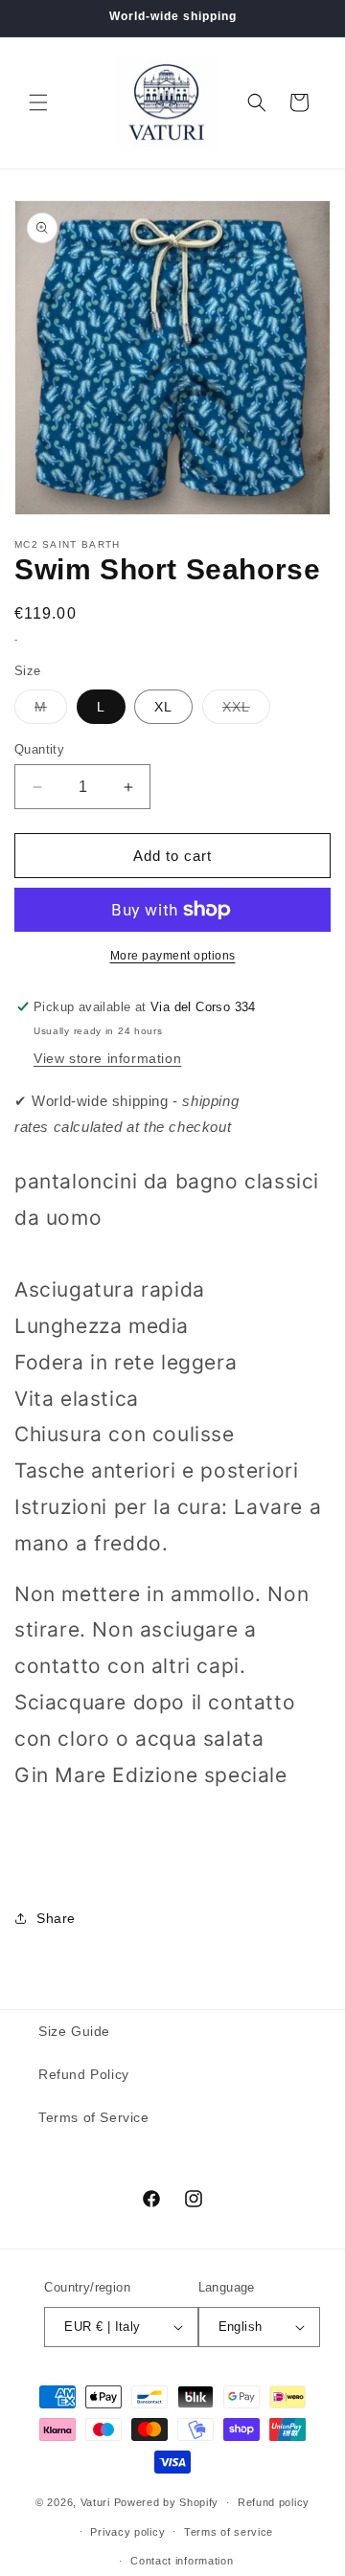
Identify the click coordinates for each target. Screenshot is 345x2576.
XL (163, 707)
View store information (107, 1058)
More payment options (173, 956)
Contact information (182, 2561)
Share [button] (56, 1918)
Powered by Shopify (167, 2502)
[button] (38, 102)
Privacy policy (127, 2532)
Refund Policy (84, 2074)
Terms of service (229, 2532)
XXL (246, 711)
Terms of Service (94, 2117)
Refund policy (274, 2502)
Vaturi (95, 2502)
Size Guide (74, 2031)
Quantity (39, 749)
